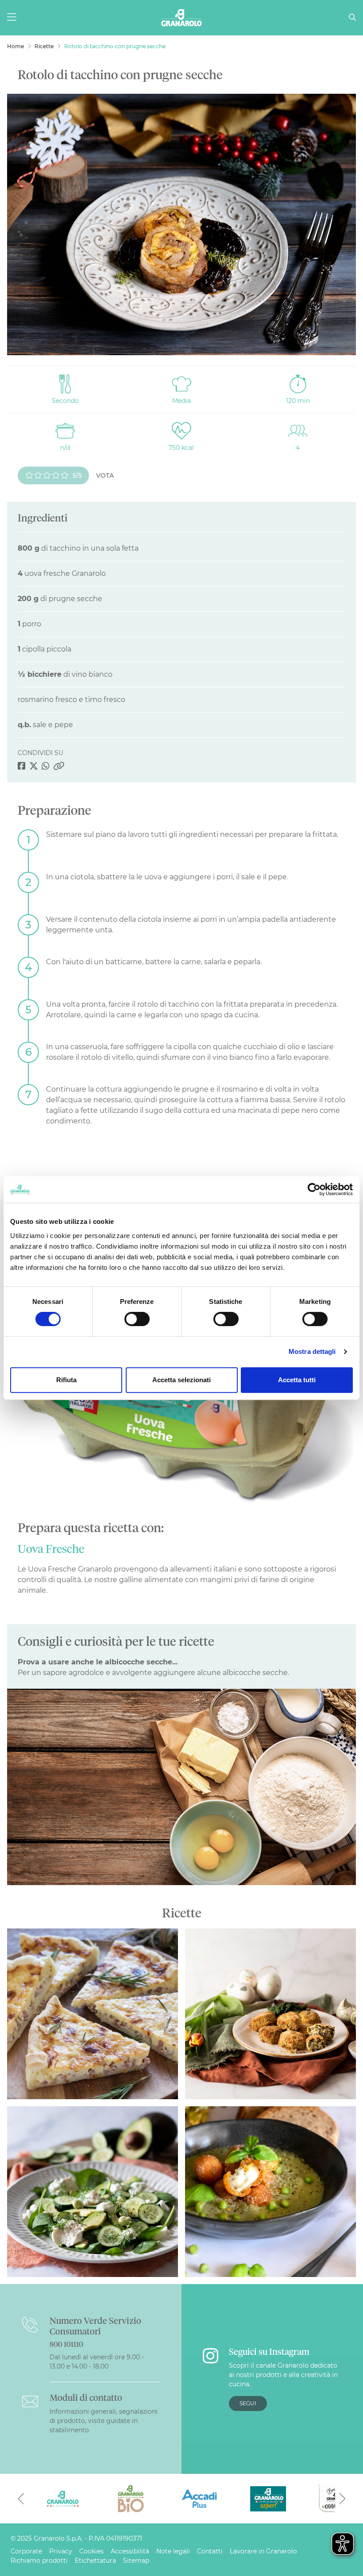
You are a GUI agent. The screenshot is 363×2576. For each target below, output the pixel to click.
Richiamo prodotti (39, 2561)
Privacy (61, 2551)
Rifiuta (66, 1380)
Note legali (173, 2551)
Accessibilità (130, 2551)
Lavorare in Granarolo (263, 2551)
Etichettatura (95, 2561)
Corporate (26, 2551)
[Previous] (21, 2499)
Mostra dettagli (312, 1351)
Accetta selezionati (181, 1380)
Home (15, 46)
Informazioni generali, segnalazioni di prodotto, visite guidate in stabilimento (104, 2421)
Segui (248, 2403)
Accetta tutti (297, 1380)
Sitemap (136, 2561)
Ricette (44, 46)
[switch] (137, 1319)
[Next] (342, 2499)
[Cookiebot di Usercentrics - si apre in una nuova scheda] (314, 1189)
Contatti (210, 2551)
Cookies (91, 2551)
